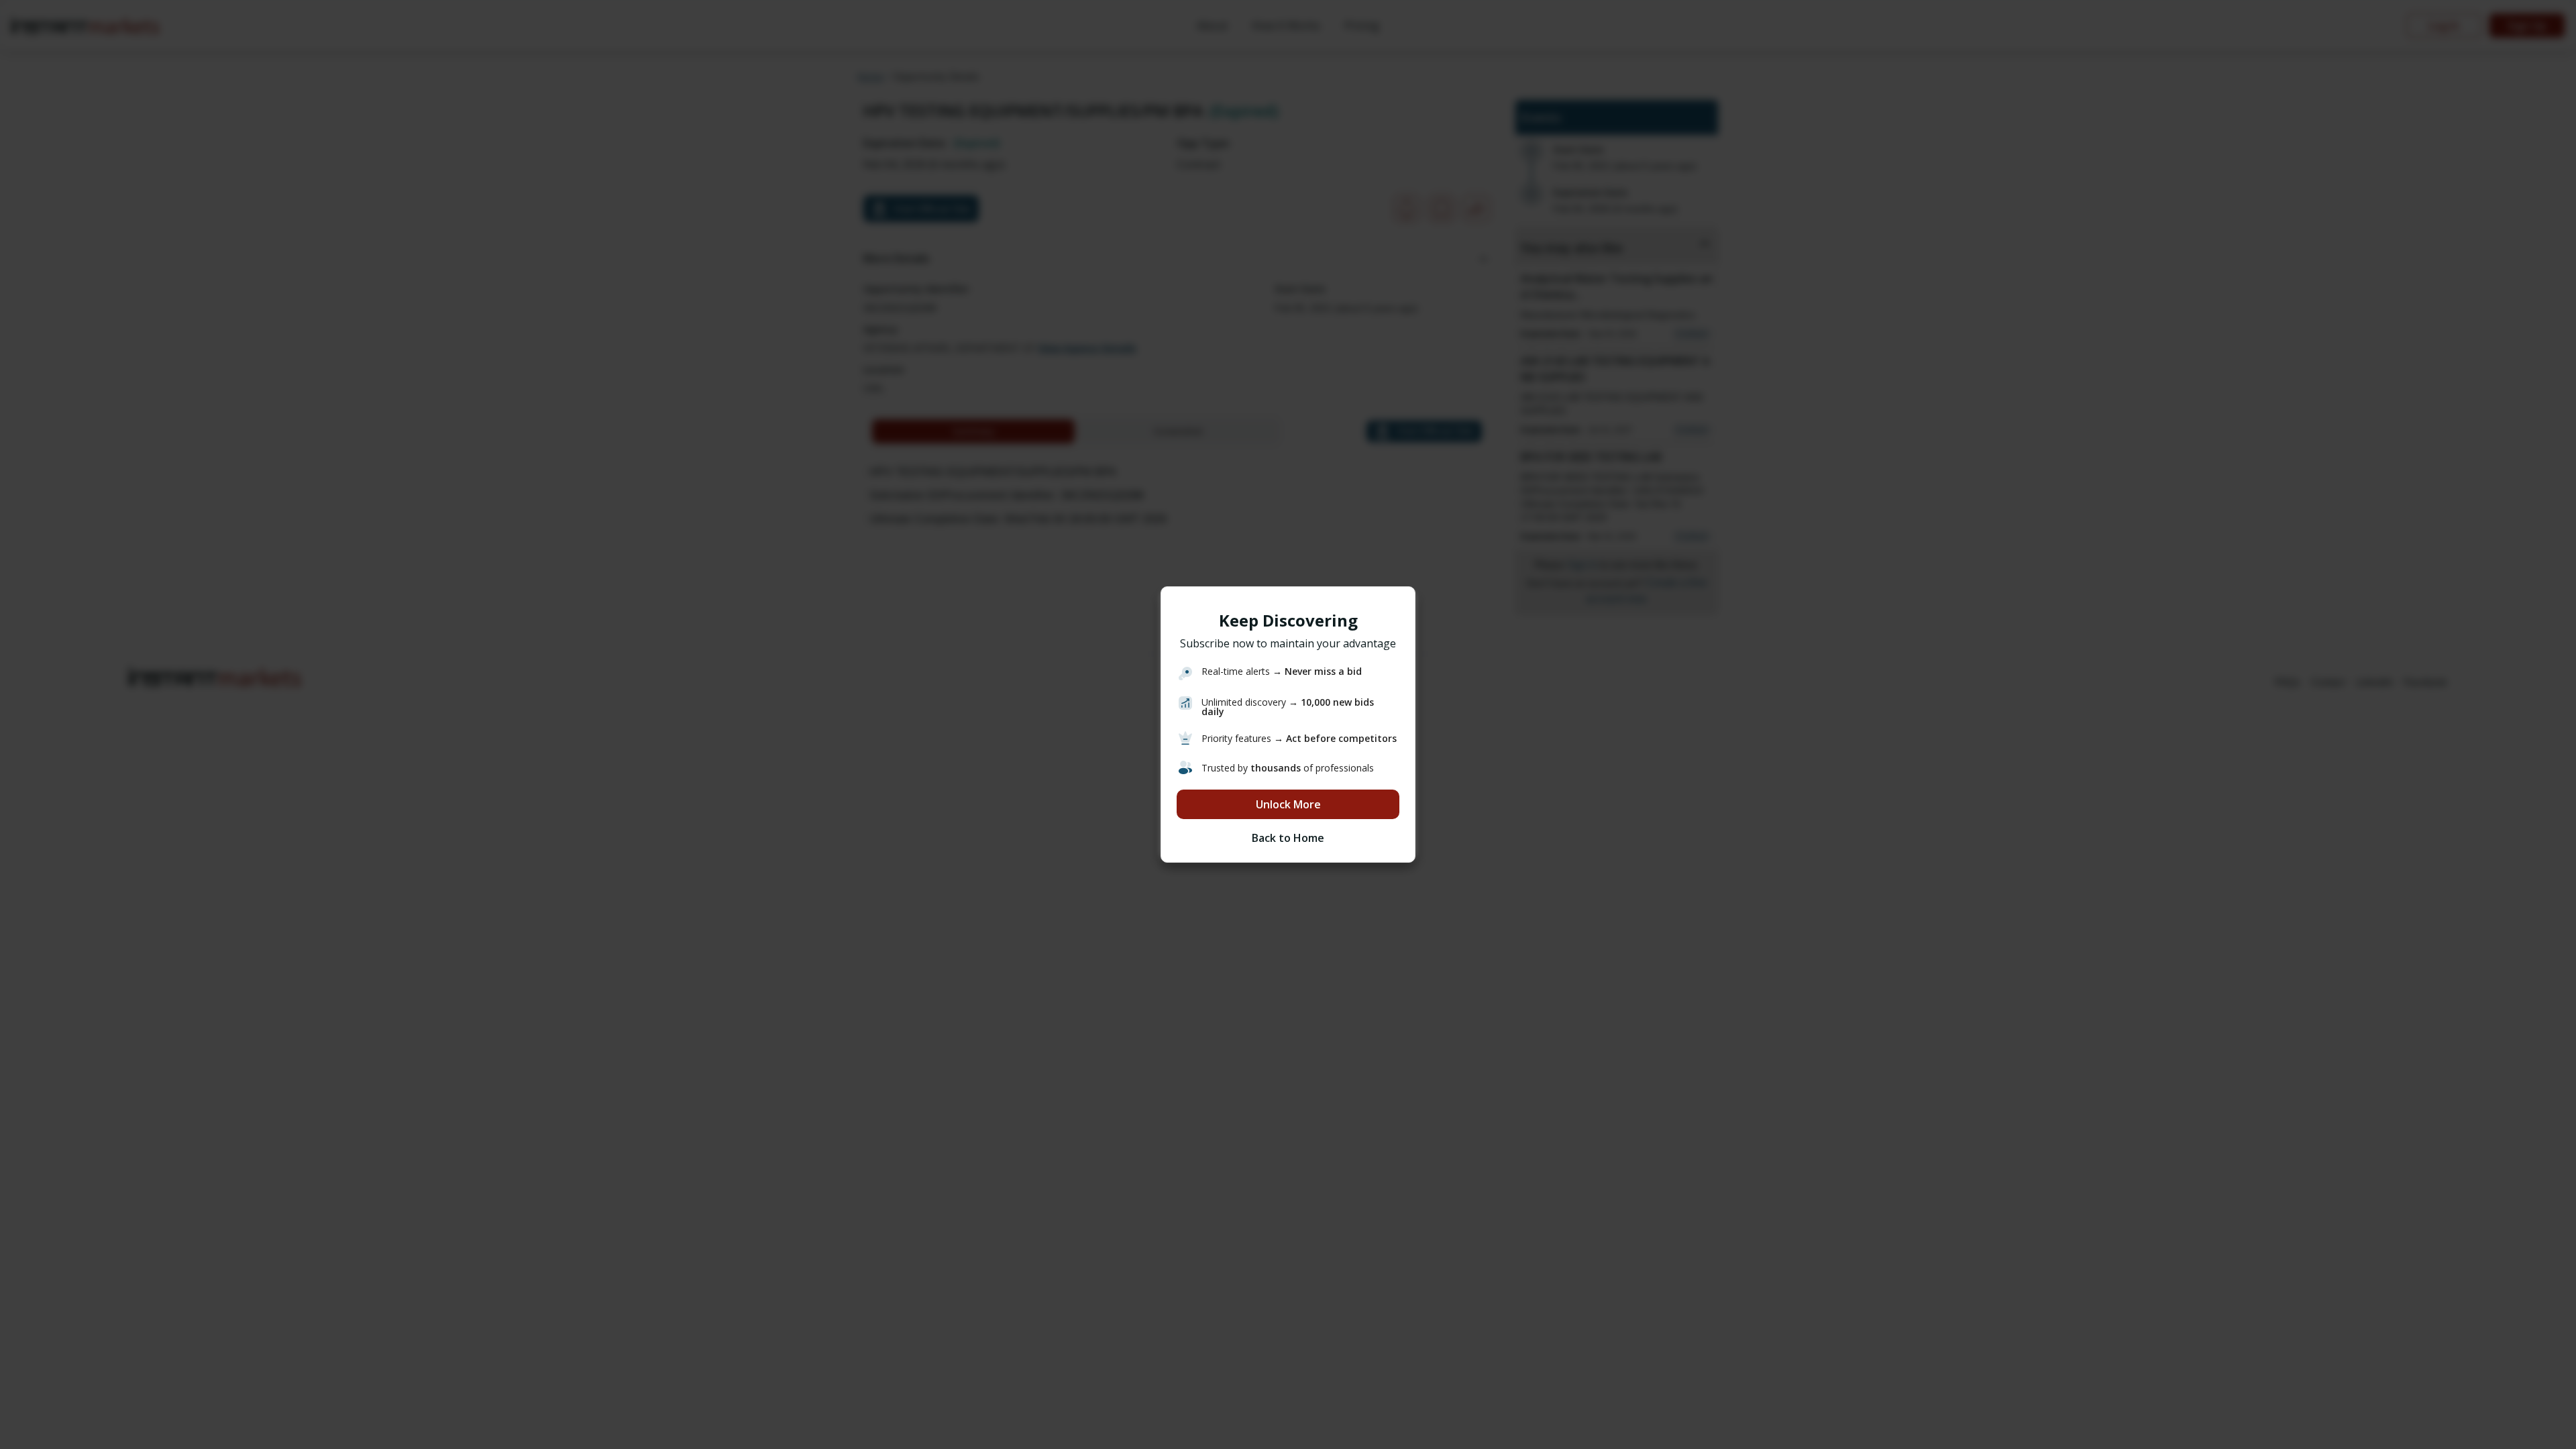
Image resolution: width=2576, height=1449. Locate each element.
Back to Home (1288, 838)
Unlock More (1288, 804)
